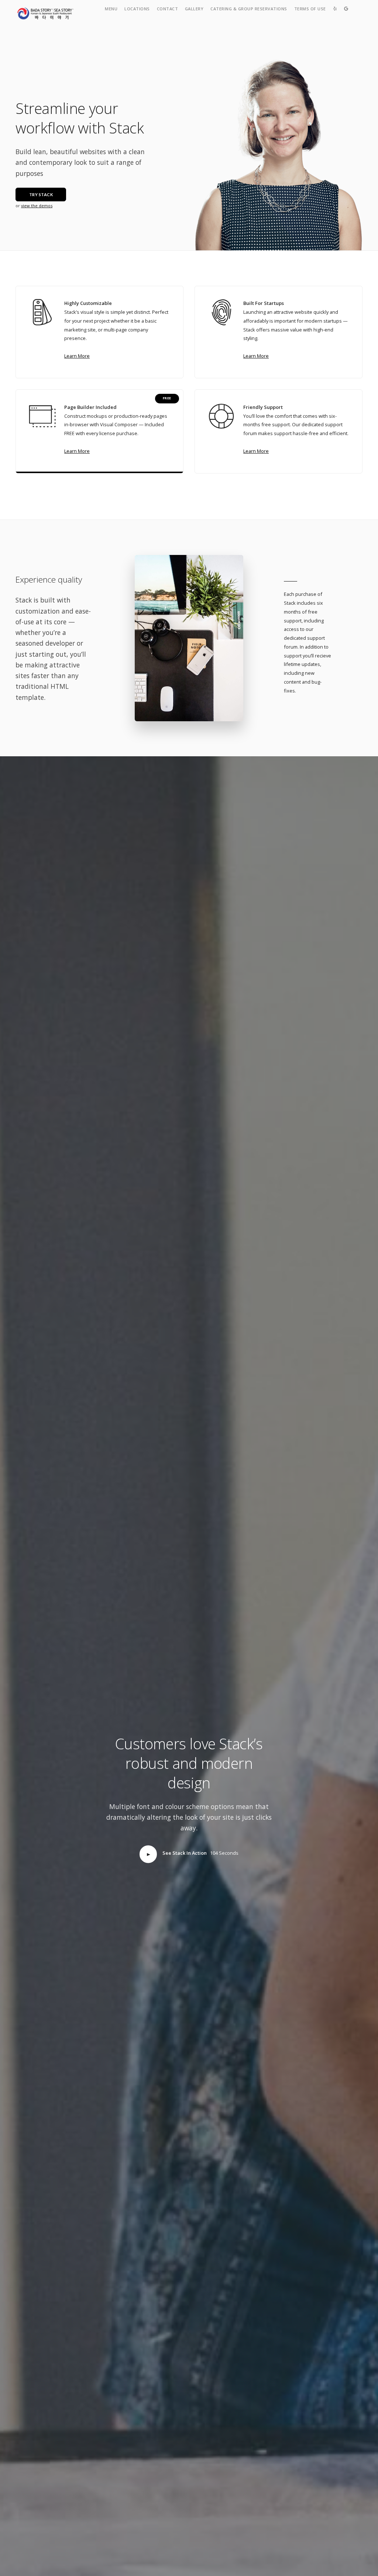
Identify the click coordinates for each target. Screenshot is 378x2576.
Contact (168, 9)
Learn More (77, 356)
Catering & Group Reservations (249, 9)
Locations (137, 9)
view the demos (37, 206)
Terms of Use (310, 9)
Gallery (194, 9)
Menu (111, 9)
